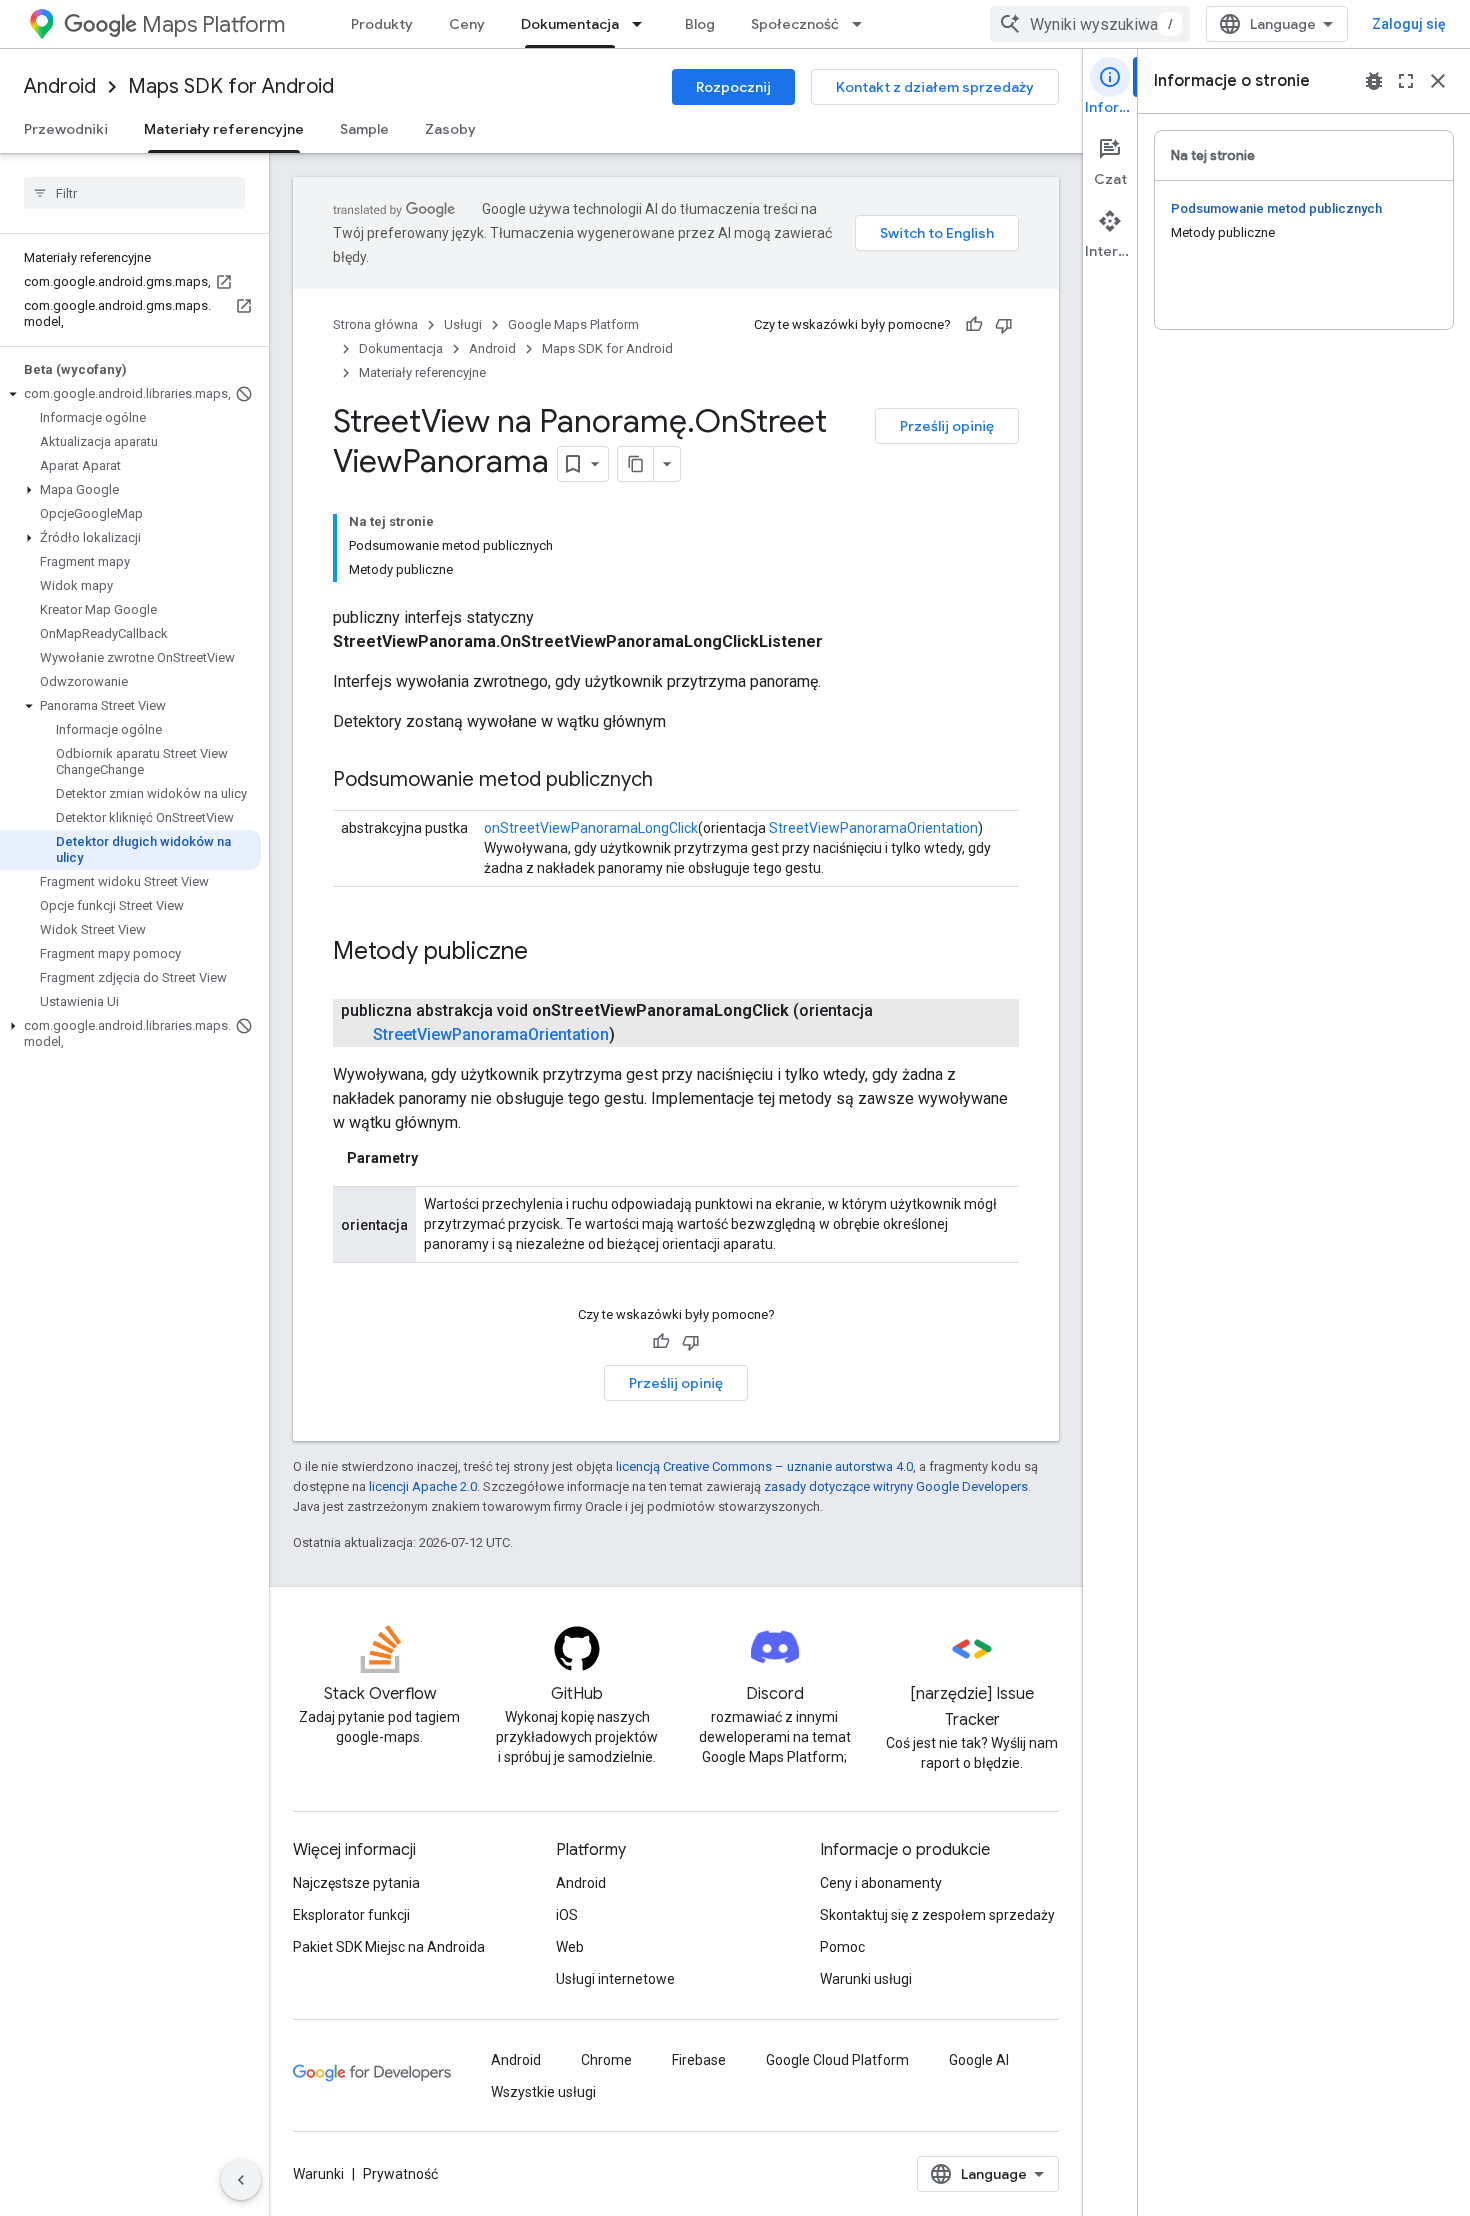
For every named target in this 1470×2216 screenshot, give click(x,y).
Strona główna (375, 324)
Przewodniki (66, 129)
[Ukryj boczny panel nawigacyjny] (241, 2180)
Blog (700, 24)
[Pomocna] (974, 325)
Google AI (979, 2060)
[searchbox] (134, 193)
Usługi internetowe (615, 1979)
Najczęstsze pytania (356, 1883)
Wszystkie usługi (543, 2092)
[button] (130, 394)
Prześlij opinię (947, 426)
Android (60, 86)
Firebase (699, 2060)
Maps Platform (213, 24)
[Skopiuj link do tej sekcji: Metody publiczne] (548, 953)
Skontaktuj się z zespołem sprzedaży (937, 1915)
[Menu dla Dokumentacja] (643, 24)
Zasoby (450, 129)
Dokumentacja (570, 24)
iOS (567, 1915)
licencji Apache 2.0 (423, 1486)
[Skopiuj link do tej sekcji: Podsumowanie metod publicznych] (673, 781)
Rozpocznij (733, 87)
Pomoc (842, 1947)
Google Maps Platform (573, 324)
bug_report (1374, 81)
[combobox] (1090, 24)
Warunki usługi (866, 1979)
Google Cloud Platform (837, 2060)
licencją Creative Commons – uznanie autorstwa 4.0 (764, 1466)
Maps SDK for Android (231, 86)
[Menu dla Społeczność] (863, 24)
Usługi (463, 324)
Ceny (467, 24)
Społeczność (795, 24)
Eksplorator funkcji (351, 1915)
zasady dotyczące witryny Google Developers (896, 1486)
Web (570, 1947)
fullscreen (1406, 81)
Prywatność (400, 2174)
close (1438, 81)
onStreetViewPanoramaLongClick (591, 828)
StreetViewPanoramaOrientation (873, 828)
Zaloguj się (1409, 24)
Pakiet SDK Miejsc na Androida (389, 1947)
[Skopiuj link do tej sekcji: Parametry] (438, 1158)
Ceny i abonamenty (881, 1883)
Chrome (606, 2060)
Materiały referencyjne (224, 129)
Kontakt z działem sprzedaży (935, 87)
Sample (364, 129)
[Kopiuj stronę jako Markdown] (636, 464)
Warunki (318, 2174)
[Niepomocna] (1004, 325)
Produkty (382, 24)
